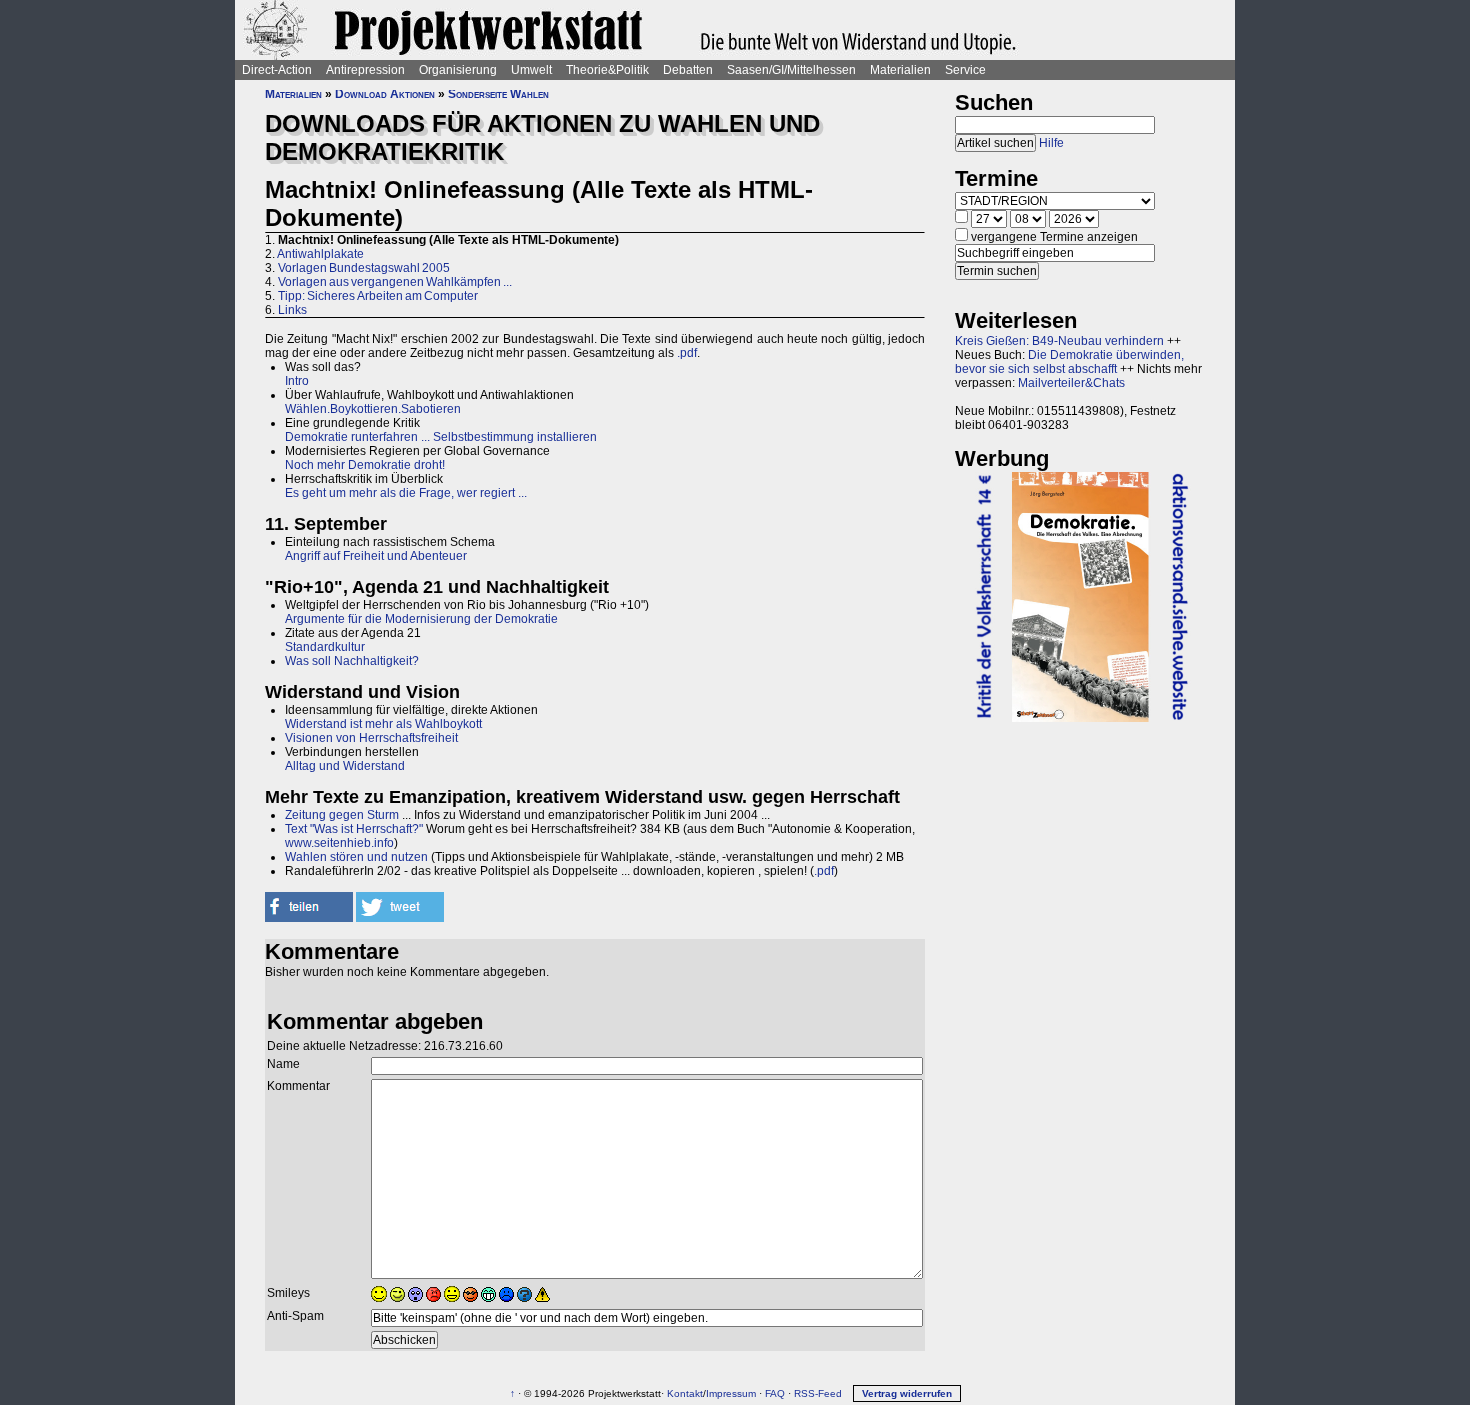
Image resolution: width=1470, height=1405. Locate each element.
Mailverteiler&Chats (1071, 383)
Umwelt (531, 70)
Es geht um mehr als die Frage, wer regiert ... (406, 493)
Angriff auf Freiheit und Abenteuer (376, 556)
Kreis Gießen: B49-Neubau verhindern (1059, 341)
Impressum (731, 1393)
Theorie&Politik (607, 70)
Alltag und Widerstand (345, 766)
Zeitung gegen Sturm (342, 815)
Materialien (900, 70)
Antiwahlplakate (320, 254)
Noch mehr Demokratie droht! (365, 465)
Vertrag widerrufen (907, 1393)
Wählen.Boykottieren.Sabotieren (373, 409)
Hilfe (1051, 143)
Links (292, 310)
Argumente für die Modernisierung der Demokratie (421, 619)
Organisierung (458, 70)
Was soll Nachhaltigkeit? (352, 661)
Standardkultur (325, 647)
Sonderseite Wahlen (498, 94)
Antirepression (365, 70)
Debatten (688, 70)
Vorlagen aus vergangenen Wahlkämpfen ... (395, 282)
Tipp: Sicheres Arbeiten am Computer (378, 296)
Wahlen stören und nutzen (356, 857)
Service (965, 70)
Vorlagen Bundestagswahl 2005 (364, 268)
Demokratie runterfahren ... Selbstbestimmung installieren (441, 437)
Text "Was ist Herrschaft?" (354, 829)
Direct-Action (277, 70)
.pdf (687, 353)
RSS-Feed (818, 1393)
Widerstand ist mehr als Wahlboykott (383, 724)
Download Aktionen (385, 94)
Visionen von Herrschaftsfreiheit (371, 738)
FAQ (775, 1393)
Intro (297, 381)
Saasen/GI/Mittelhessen (791, 70)
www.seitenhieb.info (339, 843)
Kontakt (685, 1393)
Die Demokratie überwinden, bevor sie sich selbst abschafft (1069, 362)
